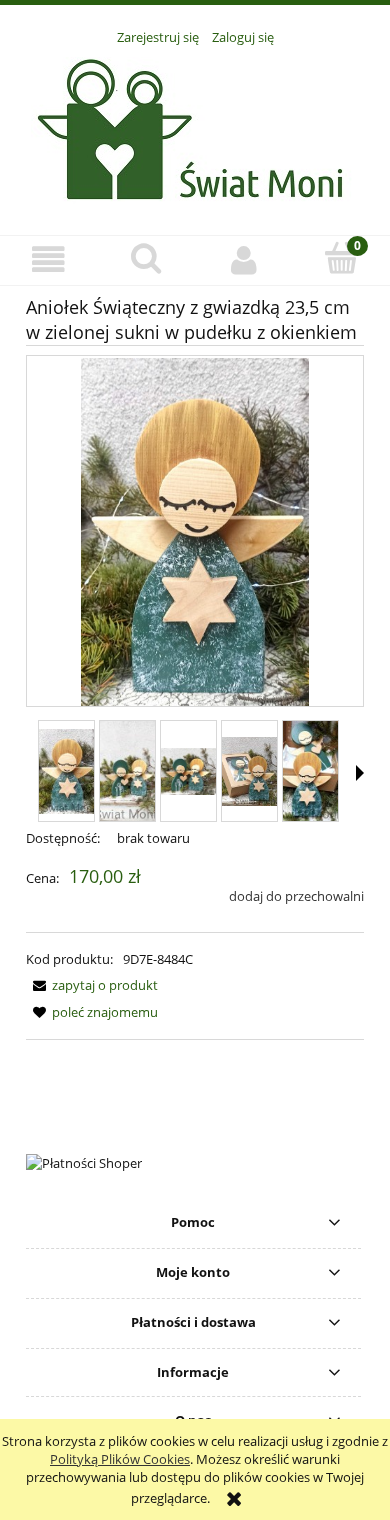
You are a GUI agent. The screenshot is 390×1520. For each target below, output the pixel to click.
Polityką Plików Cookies (120, 1459)
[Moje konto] (244, 259)
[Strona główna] (195, 129)
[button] (49, 259)
